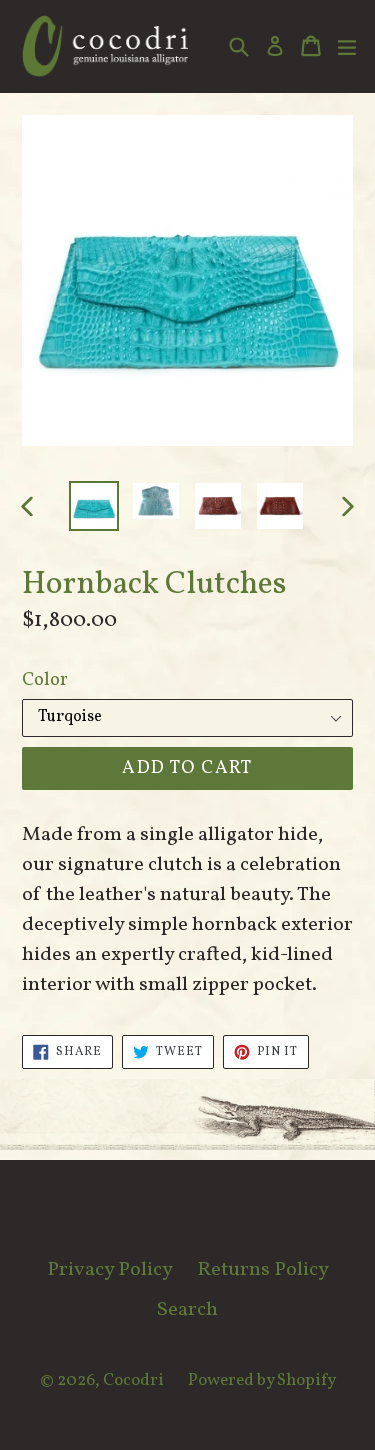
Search (187, 1310)
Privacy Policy (110, 1270)
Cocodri (133, 1380)
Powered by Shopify (262, 1380)
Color (45, 680)
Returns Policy (263, 1270)
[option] (94, 506)
